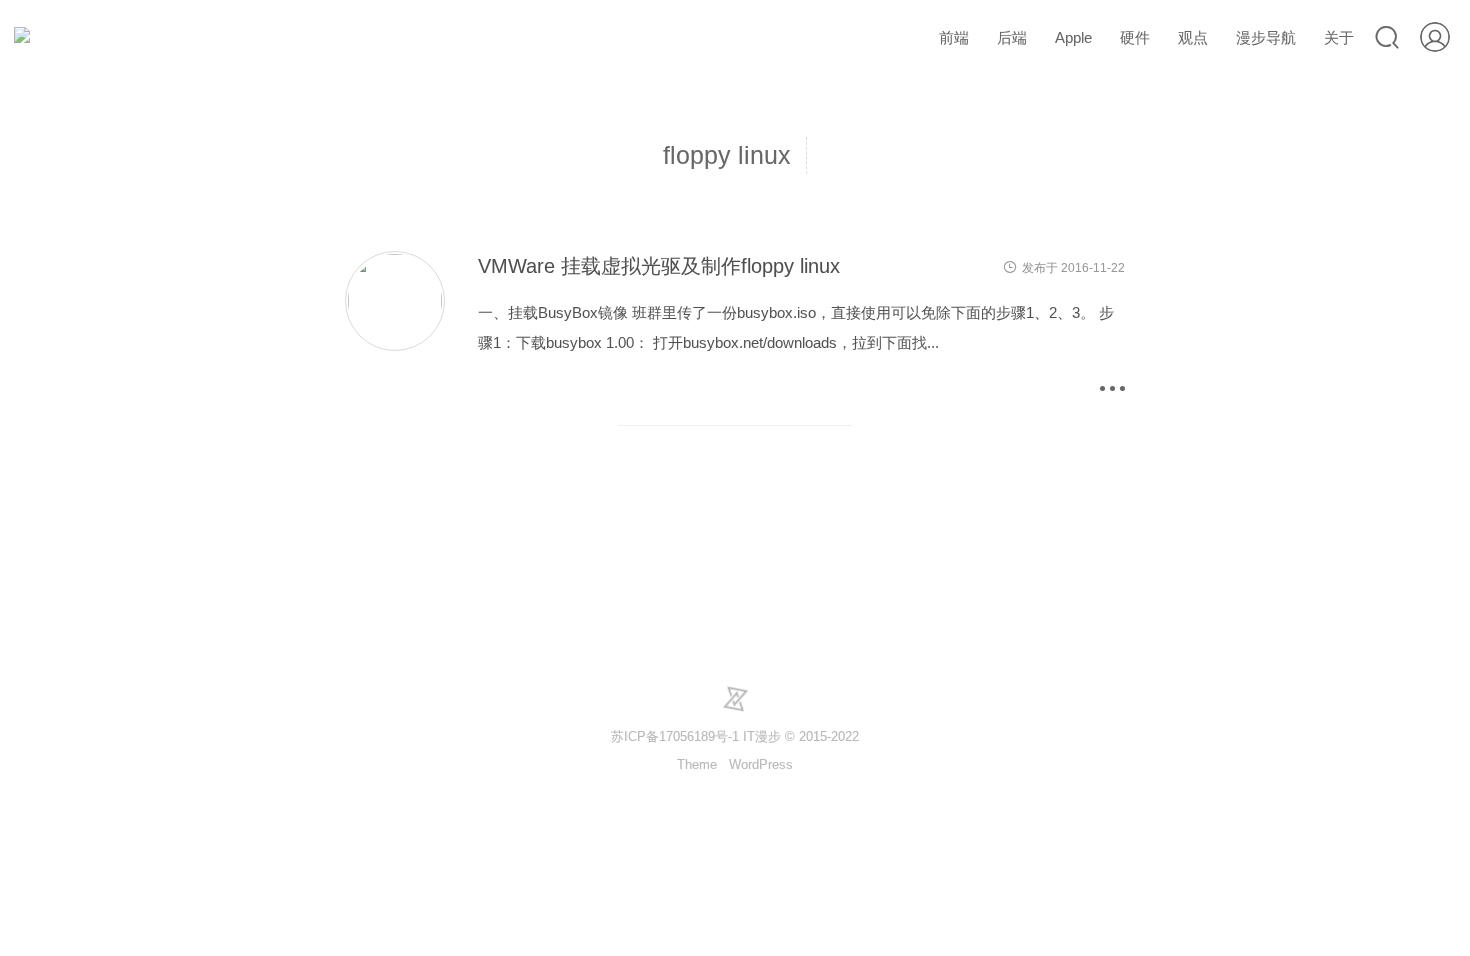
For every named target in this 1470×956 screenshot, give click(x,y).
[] (395, 348)
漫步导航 (1266, 37)
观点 (1193, 37)
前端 (954, 37)
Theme (697, 764)
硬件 (1135, 37)
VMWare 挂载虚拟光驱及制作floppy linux (659, 266)
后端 (1012, 37)
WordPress (761, 764)
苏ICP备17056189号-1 (675, 736)
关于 (1339, 37)
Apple (1073, 37)
